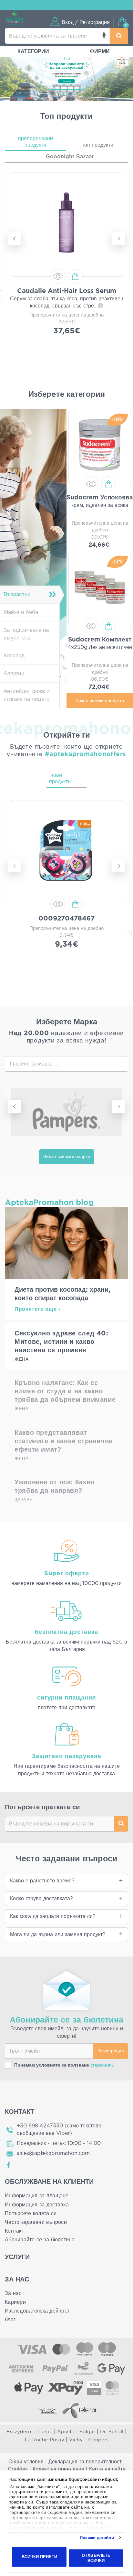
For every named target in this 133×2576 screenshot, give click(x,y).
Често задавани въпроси (36, 2222)
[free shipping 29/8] (66, 74)
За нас (13, 2293)
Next (118, 238)
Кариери (15, 2302)
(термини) (102, 2065)
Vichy (76, 2440)
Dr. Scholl (112, 2432)
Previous (15, 238)
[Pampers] (66, 1112)
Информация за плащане (37, 2196)
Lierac (45, 2432)
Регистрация (111, 2051)
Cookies (18, 2469)
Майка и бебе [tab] (21, 612)
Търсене (121, 1824)
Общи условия (26, 2462)
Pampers (98, 2440)
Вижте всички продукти (100, 701)
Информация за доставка (37, 2205)
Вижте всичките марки (67, 1157)
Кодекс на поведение (58, 2469)
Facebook (9, 2165)
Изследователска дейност (37, 2311)
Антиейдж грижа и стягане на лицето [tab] (27, 695)
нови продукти (58, 778)
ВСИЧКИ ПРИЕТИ (39, 2557)
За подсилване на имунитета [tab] (26, 634)
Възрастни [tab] (17, 594)
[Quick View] (58, 276)
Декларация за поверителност (85, 2462)
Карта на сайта (107, 2469)
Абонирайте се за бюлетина (40, 2240)
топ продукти (98, 145)
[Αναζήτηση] (119, 36)
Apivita (66, 2432)
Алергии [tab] (14, 673)
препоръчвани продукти (36, 142)
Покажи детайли (97, 2538)
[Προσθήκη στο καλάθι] (75, 276)
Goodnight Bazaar (70, 157)
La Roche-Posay (45, 2440)
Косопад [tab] (14, 656)
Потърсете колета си (31, 2214)
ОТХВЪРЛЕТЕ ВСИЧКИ (96, 2558)
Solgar (87, 2432)
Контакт (14, 2231)
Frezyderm (20, 2432)
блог (10, 2320)
